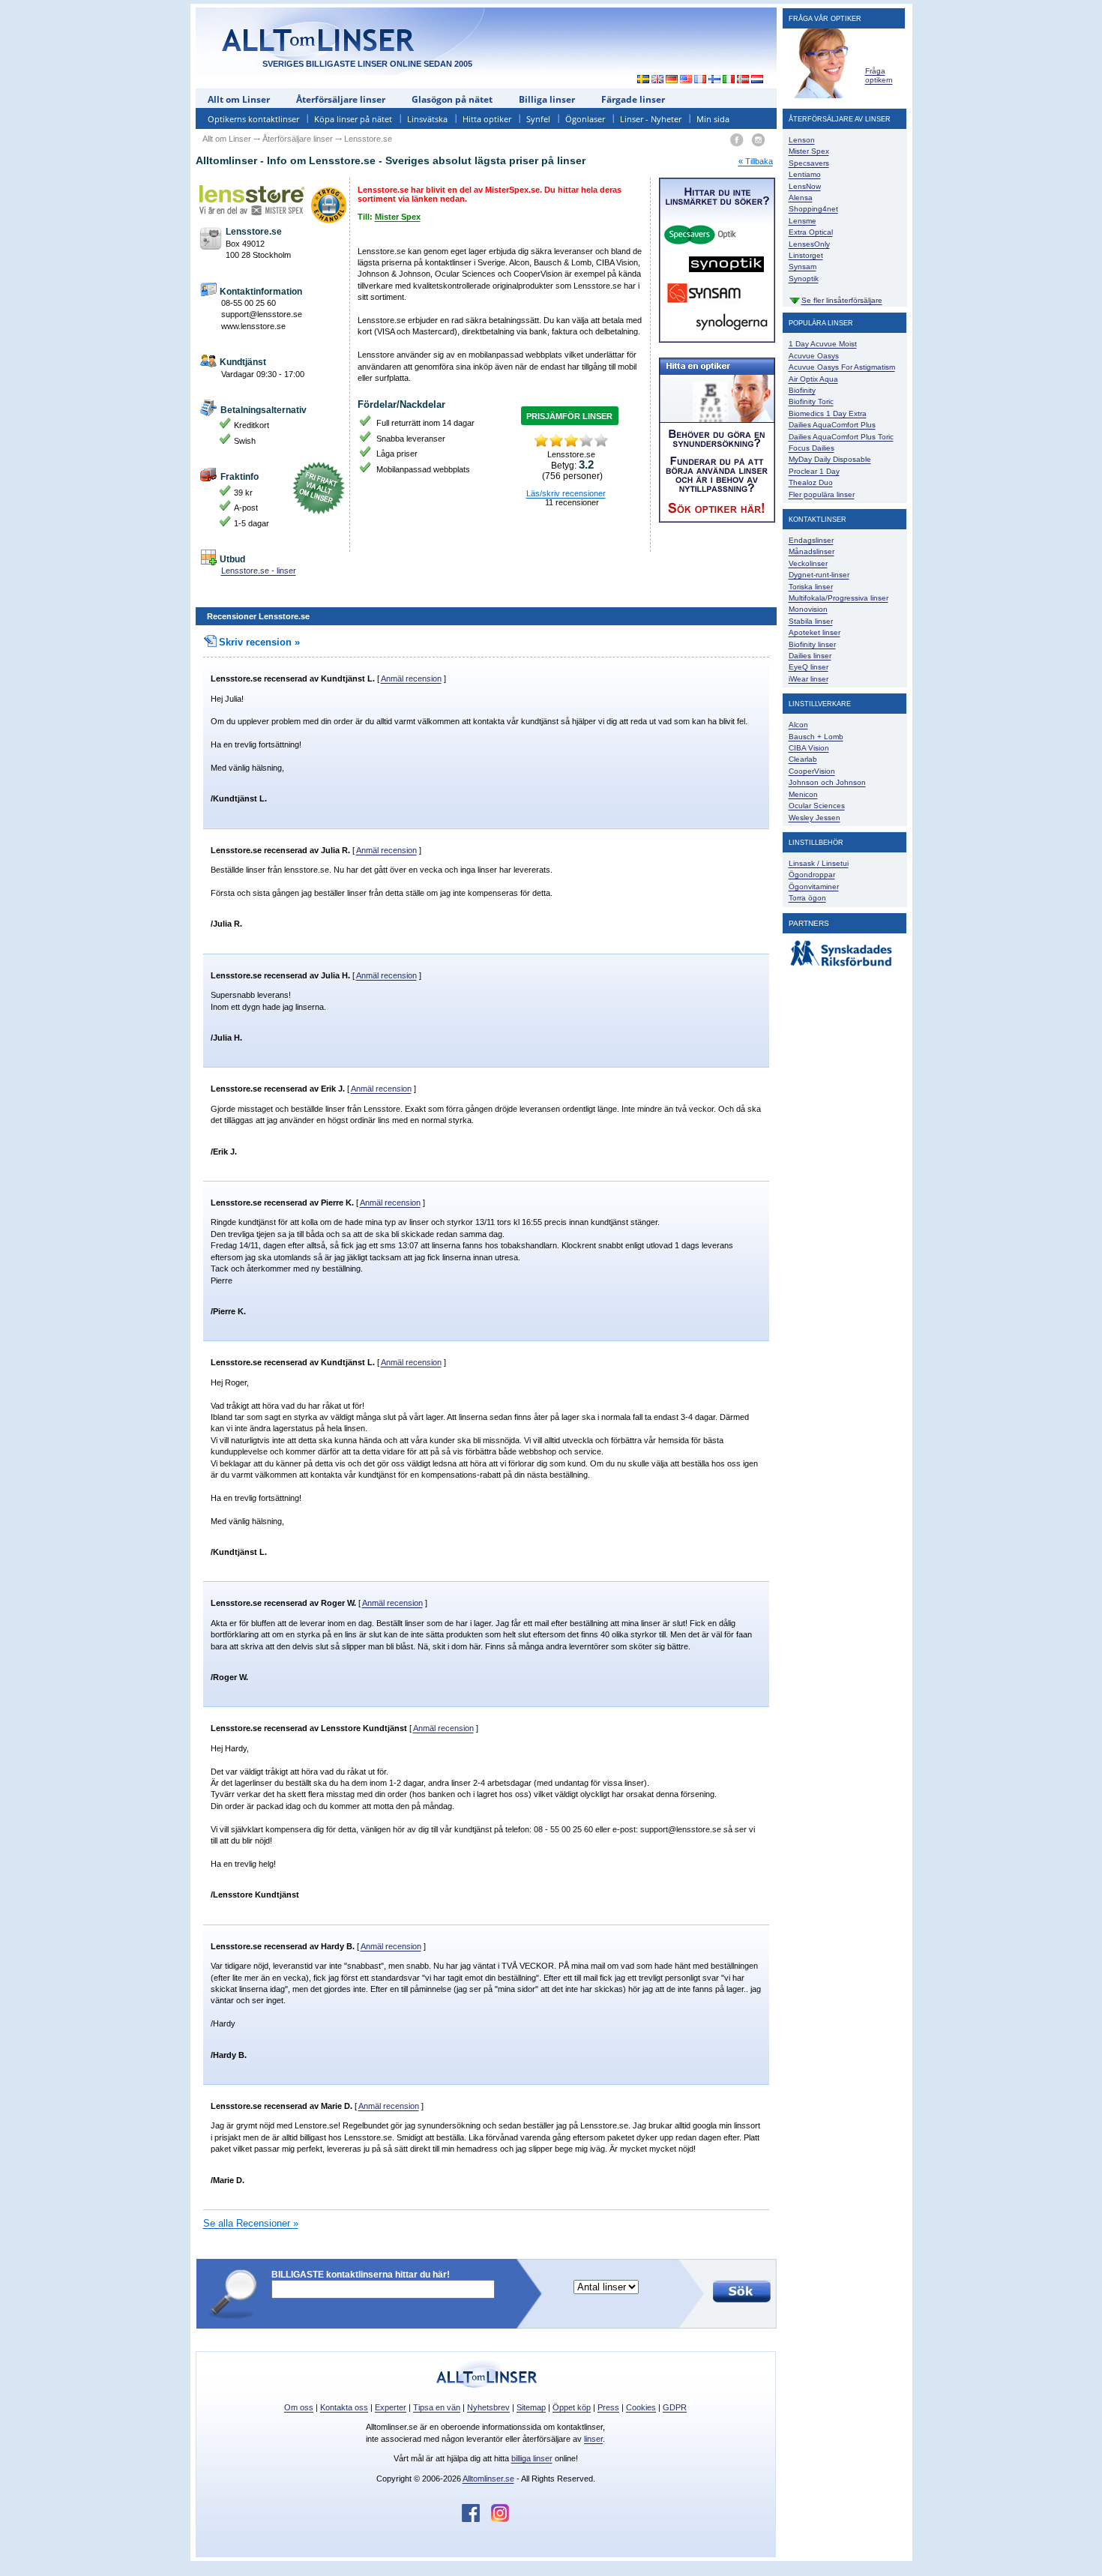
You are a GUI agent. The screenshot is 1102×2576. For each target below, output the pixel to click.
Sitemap (531, 2407)
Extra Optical (811, 232)
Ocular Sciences (817, 806)
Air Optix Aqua (813, 379)
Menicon (803, 794)
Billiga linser (547, 99)
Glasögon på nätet (452, 99)
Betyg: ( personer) (572, 470)
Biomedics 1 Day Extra (828, 413)
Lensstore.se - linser (259, 571)
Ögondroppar (812, 875)
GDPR (675, 2407)
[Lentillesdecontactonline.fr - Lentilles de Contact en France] (701, 80)
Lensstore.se (236, 678)
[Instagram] (758, 141)
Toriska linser (811, 587)
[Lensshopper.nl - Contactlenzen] (758, 80)
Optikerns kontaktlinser (253, 119)
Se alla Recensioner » (251, 2223)
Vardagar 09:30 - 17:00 (263, 374)
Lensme (803, 221)
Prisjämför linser (569, 416)
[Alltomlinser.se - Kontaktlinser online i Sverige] (639, 80)
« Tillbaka (756, 161)
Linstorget (806, 255)
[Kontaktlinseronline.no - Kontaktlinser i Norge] (743, 80)
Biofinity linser (812, 644)
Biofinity (802, 390)
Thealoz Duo (811, 482)
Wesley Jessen (815, 818)
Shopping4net (813, 209)
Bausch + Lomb (816, 737)
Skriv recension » (259, 642)
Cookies (641, 2407)
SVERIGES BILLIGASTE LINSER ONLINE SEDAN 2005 (367, 64)
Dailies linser (810, 656)
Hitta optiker (487, 119)
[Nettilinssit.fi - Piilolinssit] (715, 80)
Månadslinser (812, 551)
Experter (391, 2407)
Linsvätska (427, 119)
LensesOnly (809, 244)
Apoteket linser (815, 632)
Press (608, 2407)
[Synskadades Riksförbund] (841, 967)
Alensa (801, 198)
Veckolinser (808, 563)
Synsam (803, 267)
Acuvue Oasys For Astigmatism (842, 367)
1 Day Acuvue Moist (823, 344)
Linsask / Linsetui (819, 863)
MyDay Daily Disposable (830, 459)
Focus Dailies (812, 448)
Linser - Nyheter (651, 119)
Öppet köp (572, 2407)
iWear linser (809, 679)
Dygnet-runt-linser (819, 575)
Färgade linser (633, 99)
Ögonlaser (585, 119)
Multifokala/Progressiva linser (838, 598)
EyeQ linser (809, 667)
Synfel (538, 119)
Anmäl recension (411, 678)
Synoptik (804, 279)
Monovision (808, 609)
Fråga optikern (879, 75)
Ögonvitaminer (814, 887)
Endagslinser (811, 540)
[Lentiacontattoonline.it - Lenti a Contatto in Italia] (729, 80)
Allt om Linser (239, 99)
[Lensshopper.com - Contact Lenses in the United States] (686, 80)
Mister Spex (398, 217)
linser (593, 2439)
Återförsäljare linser (341, 99)
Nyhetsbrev (488, 2407)
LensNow (805, 186)
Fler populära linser (822, 494)
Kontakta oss (344, 2407)
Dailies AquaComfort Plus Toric (841, 437)
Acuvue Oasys (814, 356)
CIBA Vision (809, 748)
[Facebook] (737, 141)
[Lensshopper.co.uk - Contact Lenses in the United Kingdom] (658, 80)
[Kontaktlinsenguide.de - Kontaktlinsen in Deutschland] (672, 80)
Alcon (798, 725)
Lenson (802, 140)
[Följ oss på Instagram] (500, 2519)
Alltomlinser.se (488, 2479)
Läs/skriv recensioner (566, 493)
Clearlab (803, 759)
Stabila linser (811, 621)
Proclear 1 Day (814, 471)
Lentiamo (805, 174)
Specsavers (809, 163)
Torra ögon (807, 898)
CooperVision (812, 771)
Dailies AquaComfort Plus (832, 425)
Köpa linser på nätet (353, 119)
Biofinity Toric (811, 401)
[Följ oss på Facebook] (476, 2519)
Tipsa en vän (437, 2407)
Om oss (299, 2407)
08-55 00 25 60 (249, 303)
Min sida (713, 119)
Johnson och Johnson (827, 782)
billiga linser (532, 2458)
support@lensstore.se (262, 314)
